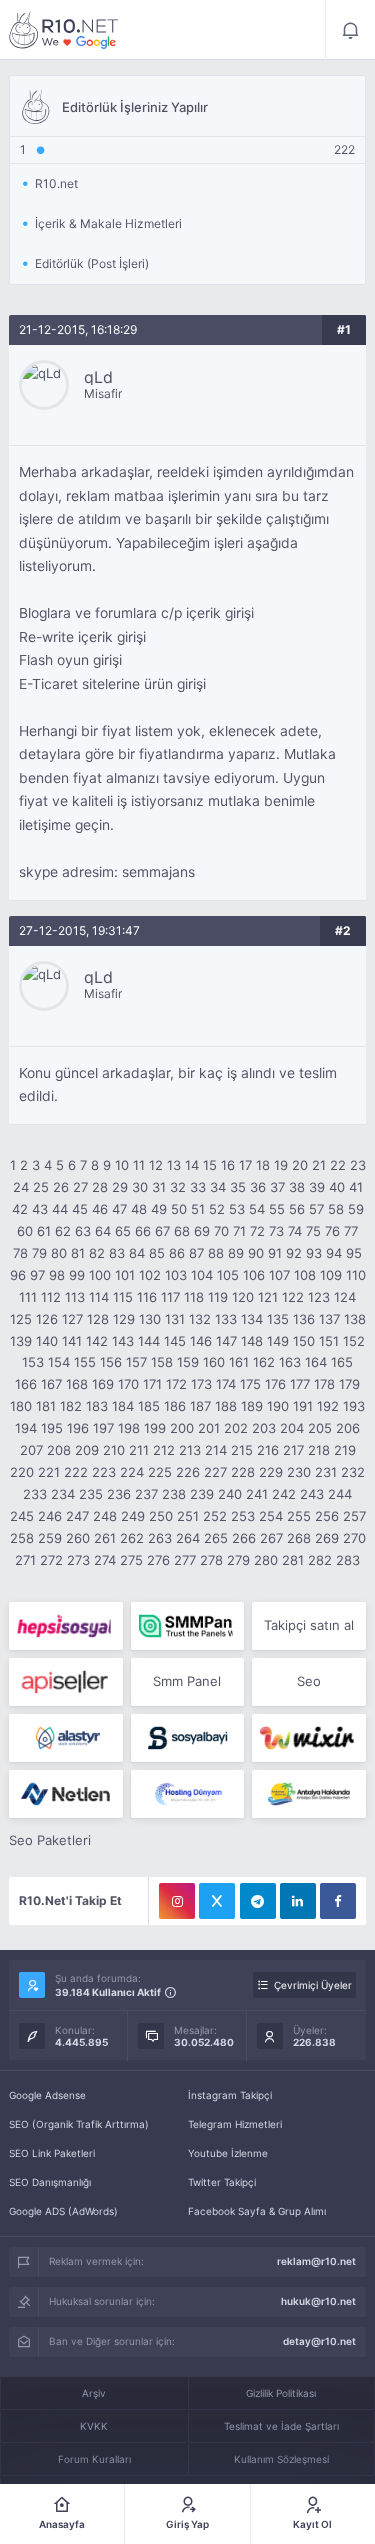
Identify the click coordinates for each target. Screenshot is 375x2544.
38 (297, 1187)
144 (149, 1341)
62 (63, 1231)
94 (334, 1253)
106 (254, 1275)
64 (103, 1231)
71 (239, 1231)
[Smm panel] (187, 1626)
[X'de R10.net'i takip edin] (217, 1901)
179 (349, 1384)
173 (201, 1384)
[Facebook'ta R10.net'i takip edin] (338, 1901)
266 (244, 1538)
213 (190, 1450)
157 (136, 1362)
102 (150, 1275)
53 (237, 1209)
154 (59, 1362)
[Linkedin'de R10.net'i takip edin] (298, 1901)
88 (216, 1253)
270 (354, 1538)
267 (271, 1538)
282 (320, 1560)
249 (133, 1516)
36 (258, 1187)
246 (50, 1516)
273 (78, 1560)
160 (214, 1362)
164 (316, 1362)
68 (182, 1231)
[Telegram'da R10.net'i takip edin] (258, 1901)
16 (228, 1165)
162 (264, 1362)
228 (243, 1472)
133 (226, 1319)
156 (111, 1362)
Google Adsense (47, 2095)
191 (303, 1406)
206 (348, 1428)
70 (221, 1231)
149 (278, 1341)
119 (218, 1297)
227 (215, 1472)
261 (105, 1538)
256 (327, 1516)
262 (132, 1538)
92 (294, 1253)
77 (351, 1231)
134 (252, 1319)
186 (175, 1406)
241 (257, 1494)
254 (271, 1516)
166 (26, 1384)
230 (299, 1472)
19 (281, 1165)
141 (72, 1341)
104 (202, 1275)
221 (49, 1472)
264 (188, 1538)
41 (356, 1187)
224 (132, 1472)
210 (114, 1450)
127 (72, 1319)
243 (312, 1494)
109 (331, 1275)
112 (51, 1297)
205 (320, 1428)
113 (75, 1297)
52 (217, 1209)
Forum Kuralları (94, 2459)
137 (329, 1319)
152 (354, 1341)
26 (61, 1187)
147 (226, 1341)
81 (78, 1253)
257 (354, 1516)
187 (200, 1406)
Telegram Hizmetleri (235, 2124)
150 (304, 1341)
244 (340, 1494)
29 (120, 1187)
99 (77, 1275)
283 (348, 1560)
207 (31, 1450)
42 (20, 1209)
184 (123, 1406)
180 (21, 1406)
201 (209, 1428)
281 (293, 1560)
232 (353, 1472)
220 (22, 1472)
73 (276, 1231)
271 (25, 1560)
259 (50, 1538)
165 (342, 1362)
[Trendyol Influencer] (308, 1738)
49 (159, 1209)
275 (131, 1560)
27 (80, 1187)
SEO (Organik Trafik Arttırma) (79, 2124)
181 (46, 1406)
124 (345, 1297)
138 (355, 1319)
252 (215, 1516)
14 (192, 1165)
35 (238, 1187)
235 (91, 1494)
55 (277, 1209)
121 (268, 1297)
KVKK (94, 2426)
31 (159, 1187)
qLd (98, 377)
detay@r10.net (319, 2341)
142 (97, 1341)
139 (21, 1341)
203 (264, 1428)
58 (336, 1209)
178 (324, 1384)
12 (156, 1165)
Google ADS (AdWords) (63, 2211)
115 (123, 1297)
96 (18, 1275)
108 (305, 1275)
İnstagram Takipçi (230, 2095)
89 (236, 1253)
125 (21, 1319)
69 (202, 1231)
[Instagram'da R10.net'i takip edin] (177, 1901)
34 (218, 1187)
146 (201, 1341)
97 (37, 1275)
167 (51, 1384)
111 (28, 1297)
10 (122, 1165)
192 (328, 1406)
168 (77, 1384)
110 (356, 1275)
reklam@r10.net (316, 2261)
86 (177, 1253)
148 (252, 1341)
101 (125, 1275)
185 (149, 1406)
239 (202, 1494)
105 (228, 1275)
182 (71, 1406)
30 (140, 1187)
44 (60, 1209)
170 (128, 1384)
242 (284, 1494)
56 (297, 1209)
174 (226, 1384)
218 (319, 1450)
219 (345, 1450)
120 (243, 1297)
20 (300, 1165)
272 (51, 1560)
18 (263, 1165)
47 (119, 1209)
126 (47, 1319)
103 (176, 1275)
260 (78, 1538)
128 (98, 1319)
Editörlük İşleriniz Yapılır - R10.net (64, 30)
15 (210, 1165)
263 (160, 1538)
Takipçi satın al (309, 1625)
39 (317, 1187)
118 (194, 1297)
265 (216, 1538)
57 (316, 1209)
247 (77, 1516)
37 (277, 1187)
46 (100, 1209)
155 (85, 1362)
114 (99, 1297)
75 (313, 1231)
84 (137, 1253)
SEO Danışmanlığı (50, 2182)
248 (105, 1516)
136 (304, 1319)
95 (354, 1253)
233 (35, 1494)
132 (200, 1319)
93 (314, 1253)
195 (52, 1428)
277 (185, 1560)
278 (211, 1560)
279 (238, 1560)
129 (124, 1319)
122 (293, 1297)
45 (80, 1209)
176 (275, 1384)
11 (139, 1165)
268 (299, 1538)
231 (326, 1472)
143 (123, 1341)
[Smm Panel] (65, 1626)
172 (176, 1384)
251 (188, 1516)
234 (63, 1494)
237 (146, 1494)
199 (155, 1428)
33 (198, 1187)
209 (87, 1450)
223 (104, 1472)
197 (103, 1428)
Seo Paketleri (50, 1840)
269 (327, 1538)
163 (290, 1362)
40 (337, 1187)
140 (47, 1341)
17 (245, 1165)
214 (216, 1450)
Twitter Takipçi (222, 2182)
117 (170, 1297)
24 (21, 1187)
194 (26, 1428)
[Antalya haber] (308, 1794)
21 (319, 1165)
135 (278, 1319)
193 (354, 1406)
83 (117, 1253)
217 (293, 1450)
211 (139, 1450)
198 (129, 1428)
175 (250, 1384)
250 (161, 1516)
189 (252, 1406)
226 (188, 1472)
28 (100, 1187)
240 (230, 1494)
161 (239, 1362)
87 (196, 1253)
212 (164, 1450)
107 (279, 1275)
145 (175, 1341)
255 (299, 1516)
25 (41, 1187)
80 (59, 1253)
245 (22, 1516)
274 (105, 1560)
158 (162, 1362)
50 (179, 1209)
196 (78, 1428)
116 (147, 1297)
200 (182, 1428)
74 (295, 1231)
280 (266, 1560)
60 (25, 1231)
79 (39, 1253)
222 (76, 1472)
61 (44, 1231)
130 (150, 1319)
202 (236, 1428)
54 (257, 1209)
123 (319, 1297)
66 (143, 1231)
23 (358, 1165)
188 (226, 1406)
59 (356, 1209)
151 (329, 1341)
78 (20, 1253)
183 (97, 1406)
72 (257, 1231)
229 (271, 1472)
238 (174, 1494)
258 (22, 1538)
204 (292, 1428)
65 (123, 1231)
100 (100, 1275)
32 (178, 1187)
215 (242, 1450)
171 (152, 1384)
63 (83, 1231)
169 (103, 1384)
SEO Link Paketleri (52, 2153)
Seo (309, 1681)
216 (268, 1450)
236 (119, 1494)
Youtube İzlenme (228, 2153)
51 (198, 1209)
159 (188, 1362)
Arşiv (94, 2393)
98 (57, 1275)
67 (162, 1231)
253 (243, 1516)
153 (33, 1362)
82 (97, 1253)
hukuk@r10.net (318, 2301)
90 (256, 1253)
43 (40, 1209)
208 (59, 1450)
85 (157, 1253)
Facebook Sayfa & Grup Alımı (257, 2211)
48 (139, 1209)
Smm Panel (187, 1681)
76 (332, 1231)
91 (275, 1253)
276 (158, 1560)
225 (160, 1472)
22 (338, 1165)
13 (174, 1165)
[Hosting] (65, 1738)
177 (300, 1384)
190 (278, 1406)
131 (175, 1319)
